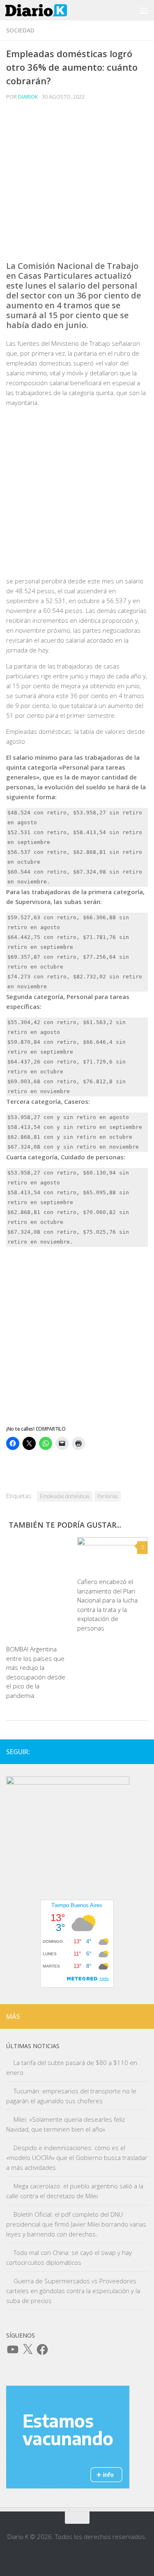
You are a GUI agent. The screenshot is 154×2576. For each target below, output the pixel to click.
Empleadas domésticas (65, 1496)
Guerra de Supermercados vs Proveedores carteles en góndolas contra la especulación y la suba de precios (73, 2291)
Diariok (28, 97)
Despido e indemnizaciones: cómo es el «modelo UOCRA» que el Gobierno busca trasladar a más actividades (77, 2157)
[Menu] (144, 10)
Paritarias (108, 1496)
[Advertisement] (77, 184)
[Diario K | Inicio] (46, 10)
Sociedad (20, 30)
